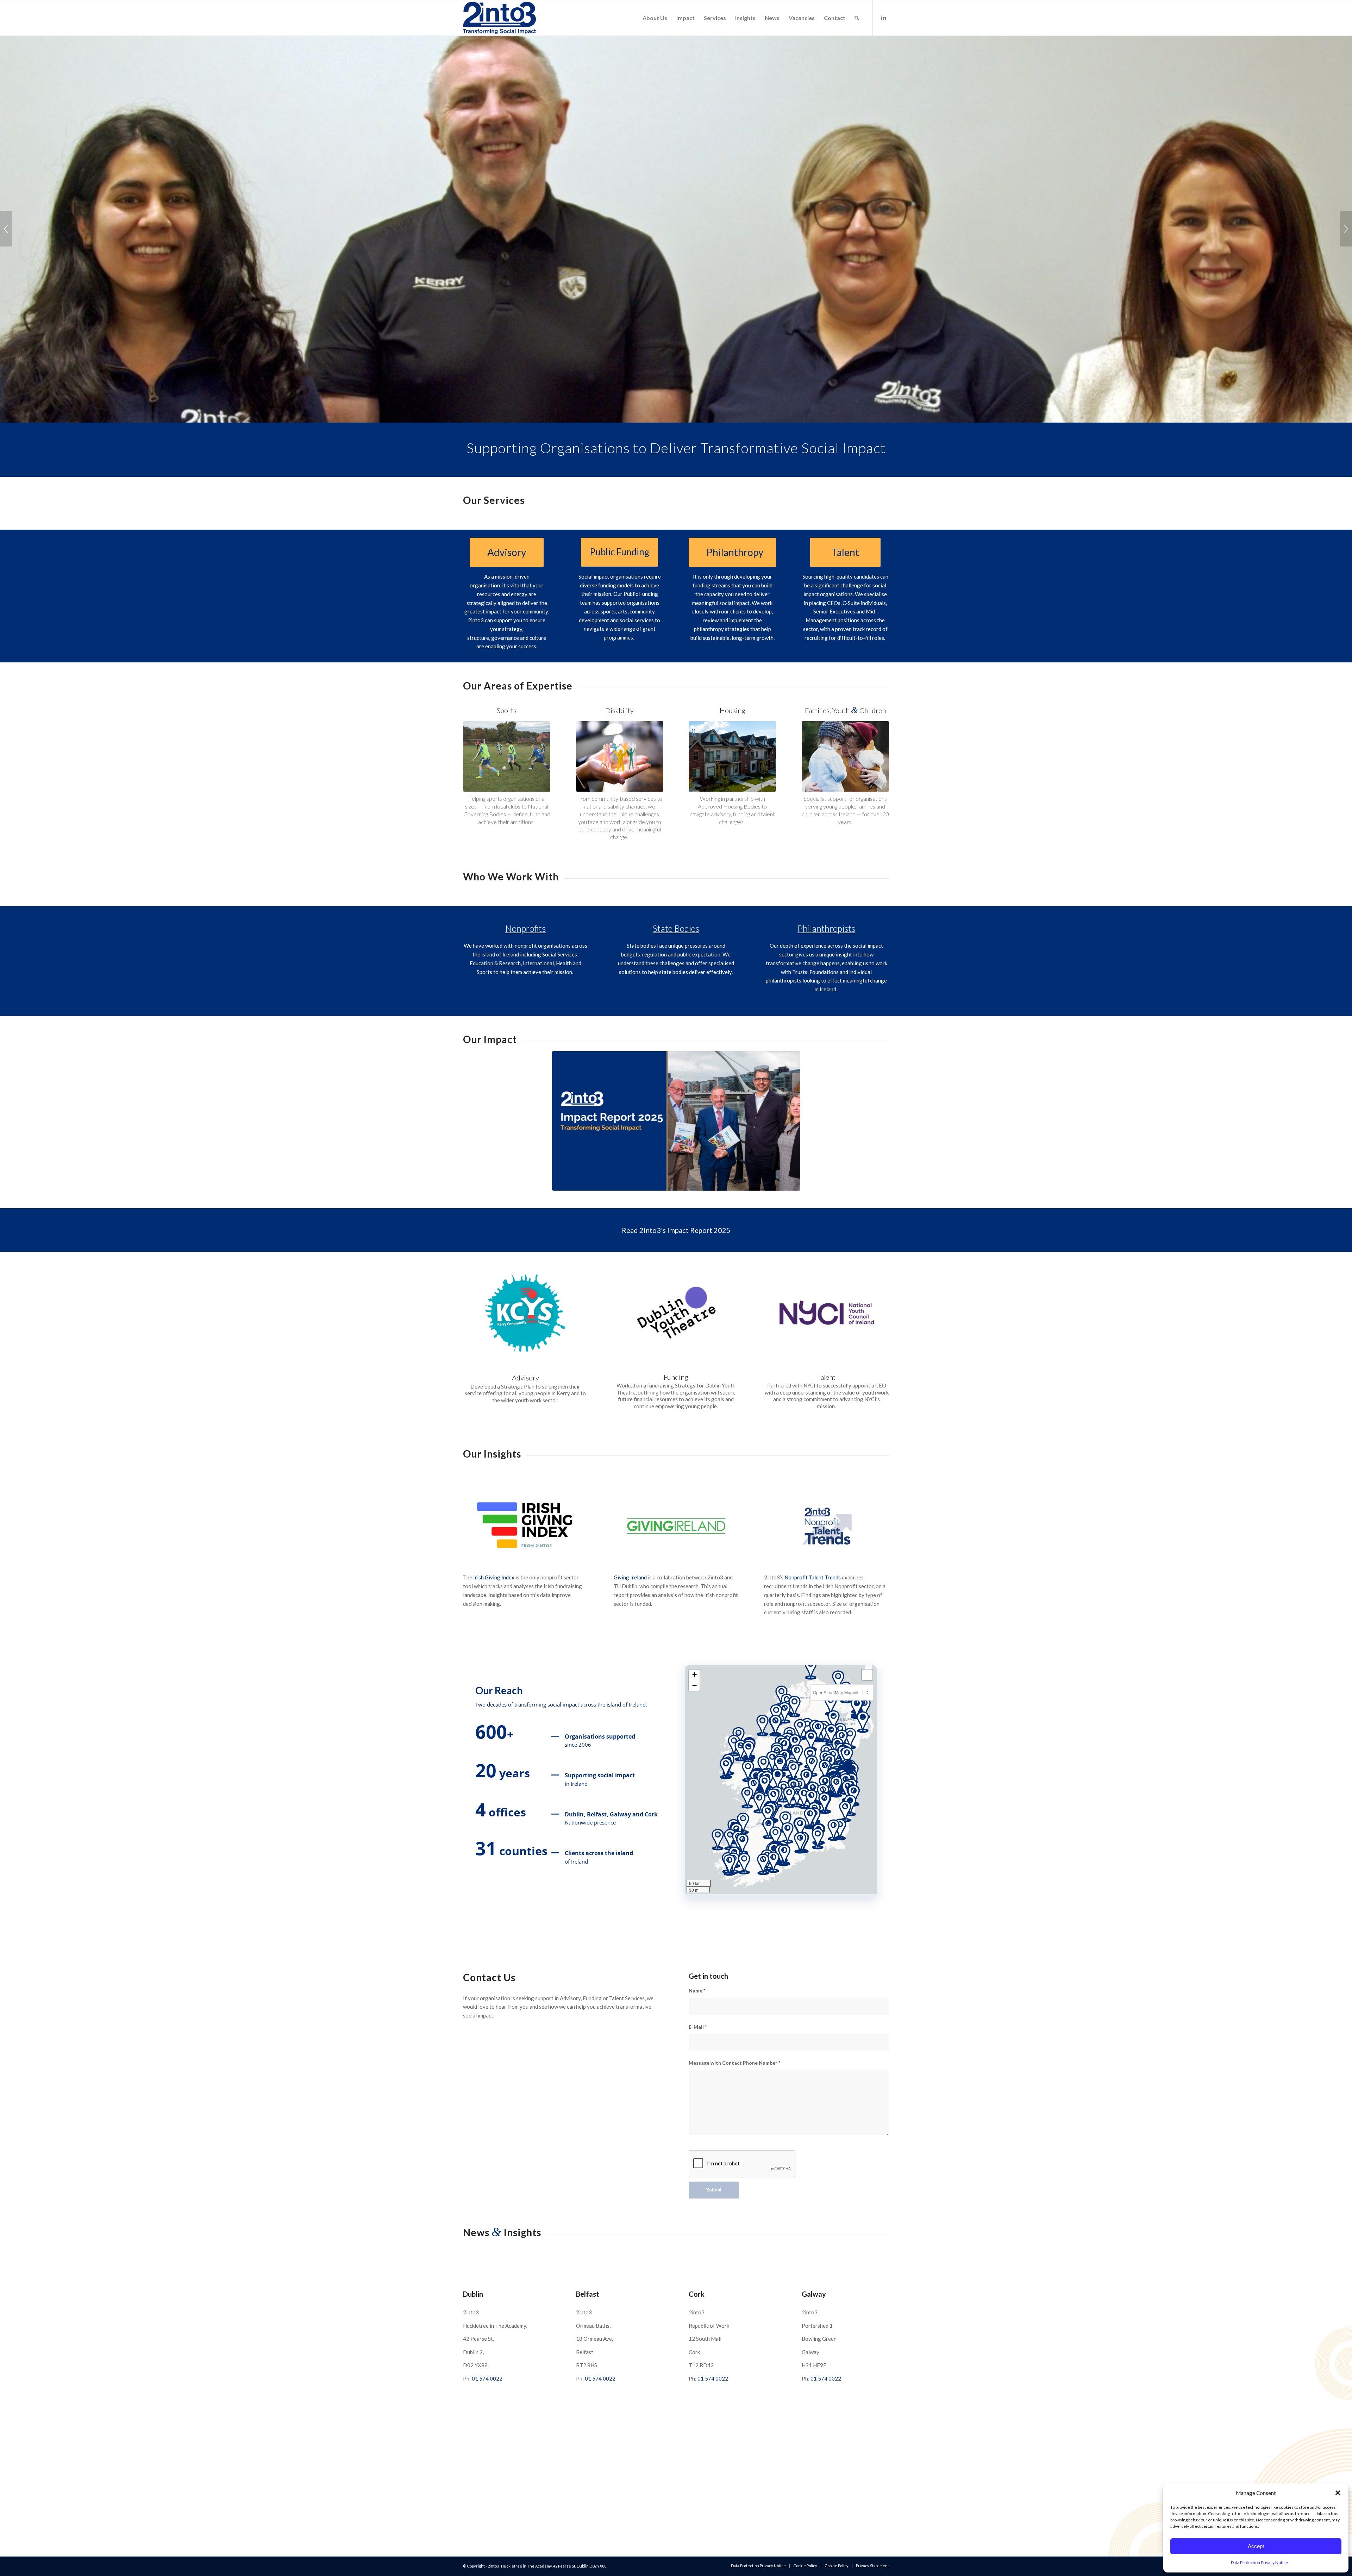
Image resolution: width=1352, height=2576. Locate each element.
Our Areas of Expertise (518, 686)
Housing (733, 710)
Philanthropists (826, 928)
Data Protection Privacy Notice (1259, 2562)
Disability (619, 710)
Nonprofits (525, 928)
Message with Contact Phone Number (734, 2063)
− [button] (694, 1685)
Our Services (494, 500)
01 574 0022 (487, 2378)
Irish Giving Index (494, 1577)
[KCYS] (525, 1313)
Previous (6, 229)
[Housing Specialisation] (732, 756)
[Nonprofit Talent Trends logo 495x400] (826, 1526)
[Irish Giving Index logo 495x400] (525, 1526)
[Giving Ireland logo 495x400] (676, 1526)
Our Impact (490, 1039)
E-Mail (698, 2027)
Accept (1256, 2546)
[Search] (857, 18)
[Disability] (620, 756)
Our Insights (492, 1454)
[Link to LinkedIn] (884, 18)
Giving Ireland (630, 1577)
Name (697, 1991)
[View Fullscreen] (867, 1675)
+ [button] (694, 1675)
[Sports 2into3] (507, 756)
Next (1346, 229)
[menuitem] (655, 18)
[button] (1338, 2493)
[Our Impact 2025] (676, 1121)
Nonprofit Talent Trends (813, 1577)
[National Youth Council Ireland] (827, 1312)
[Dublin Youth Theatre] (676, 1312)
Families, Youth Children (845, 710)
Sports (507, 710)
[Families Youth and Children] (845, 756)
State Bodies (676, 928)
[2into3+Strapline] (499, 18)
